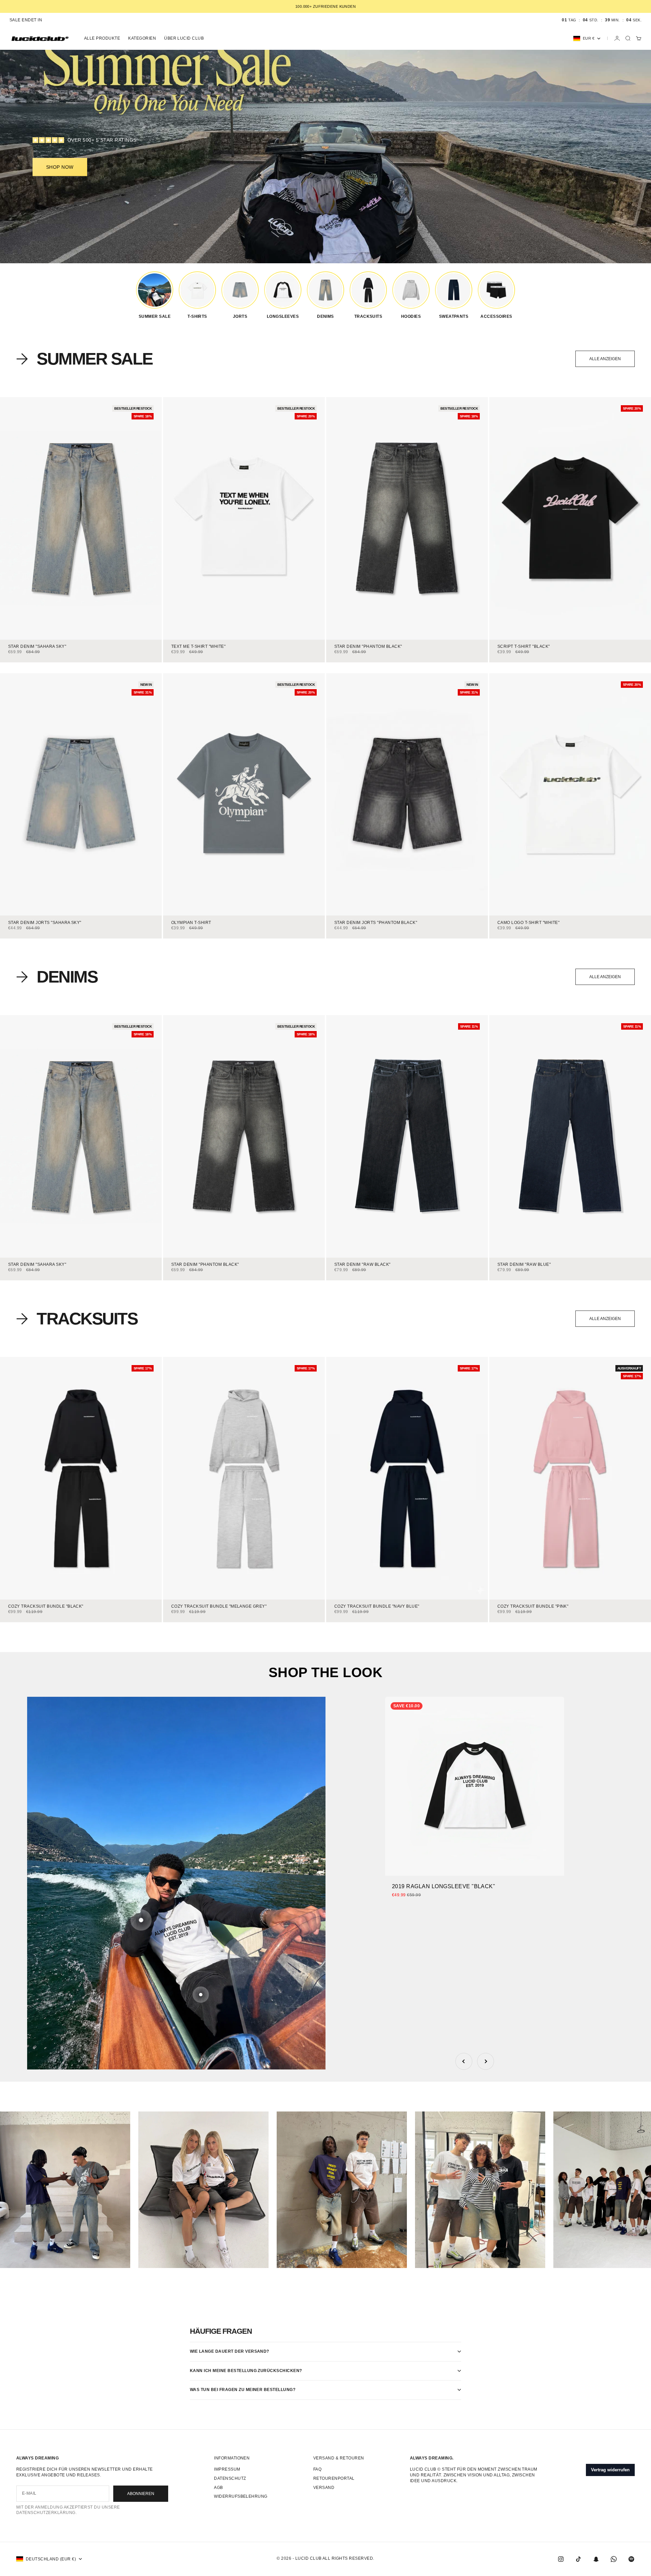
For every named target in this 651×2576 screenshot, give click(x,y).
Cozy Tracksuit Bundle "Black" (46, 1607)
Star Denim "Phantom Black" (368, 647)
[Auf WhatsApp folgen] (614, 2559)
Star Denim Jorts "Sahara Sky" (45, 923)
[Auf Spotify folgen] (631, 2559)
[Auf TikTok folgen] (578, 2559)
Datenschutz (230, 2478)
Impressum (227, 2469)
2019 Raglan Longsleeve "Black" (443, 1886)
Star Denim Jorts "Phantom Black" (376, 923)
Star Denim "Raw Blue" (524, 1265)
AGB (218, 2488)
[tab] (84, 359)
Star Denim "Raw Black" (362, 1265)
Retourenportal (334, 2478)
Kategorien (142, 38)
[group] (155, 295)
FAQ (317, 2469)
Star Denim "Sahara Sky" (37, 647)
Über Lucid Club (184, 38)
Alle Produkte (102, 38)
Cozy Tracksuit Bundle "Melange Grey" (219, 1607)
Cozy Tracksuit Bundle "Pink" (533, 1607)
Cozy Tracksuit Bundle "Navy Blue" (377, 1607)
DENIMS (67, 977)
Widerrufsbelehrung (241, 2496)
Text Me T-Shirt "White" (198, 647)
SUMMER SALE (94, 359)
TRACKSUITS (87, 1319)
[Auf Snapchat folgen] (596, 2559)
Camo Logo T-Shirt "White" (528, 923)
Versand (324, 2488)
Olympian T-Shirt (191, 923)
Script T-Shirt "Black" (524, 647)
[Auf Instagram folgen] (561, 2559)
